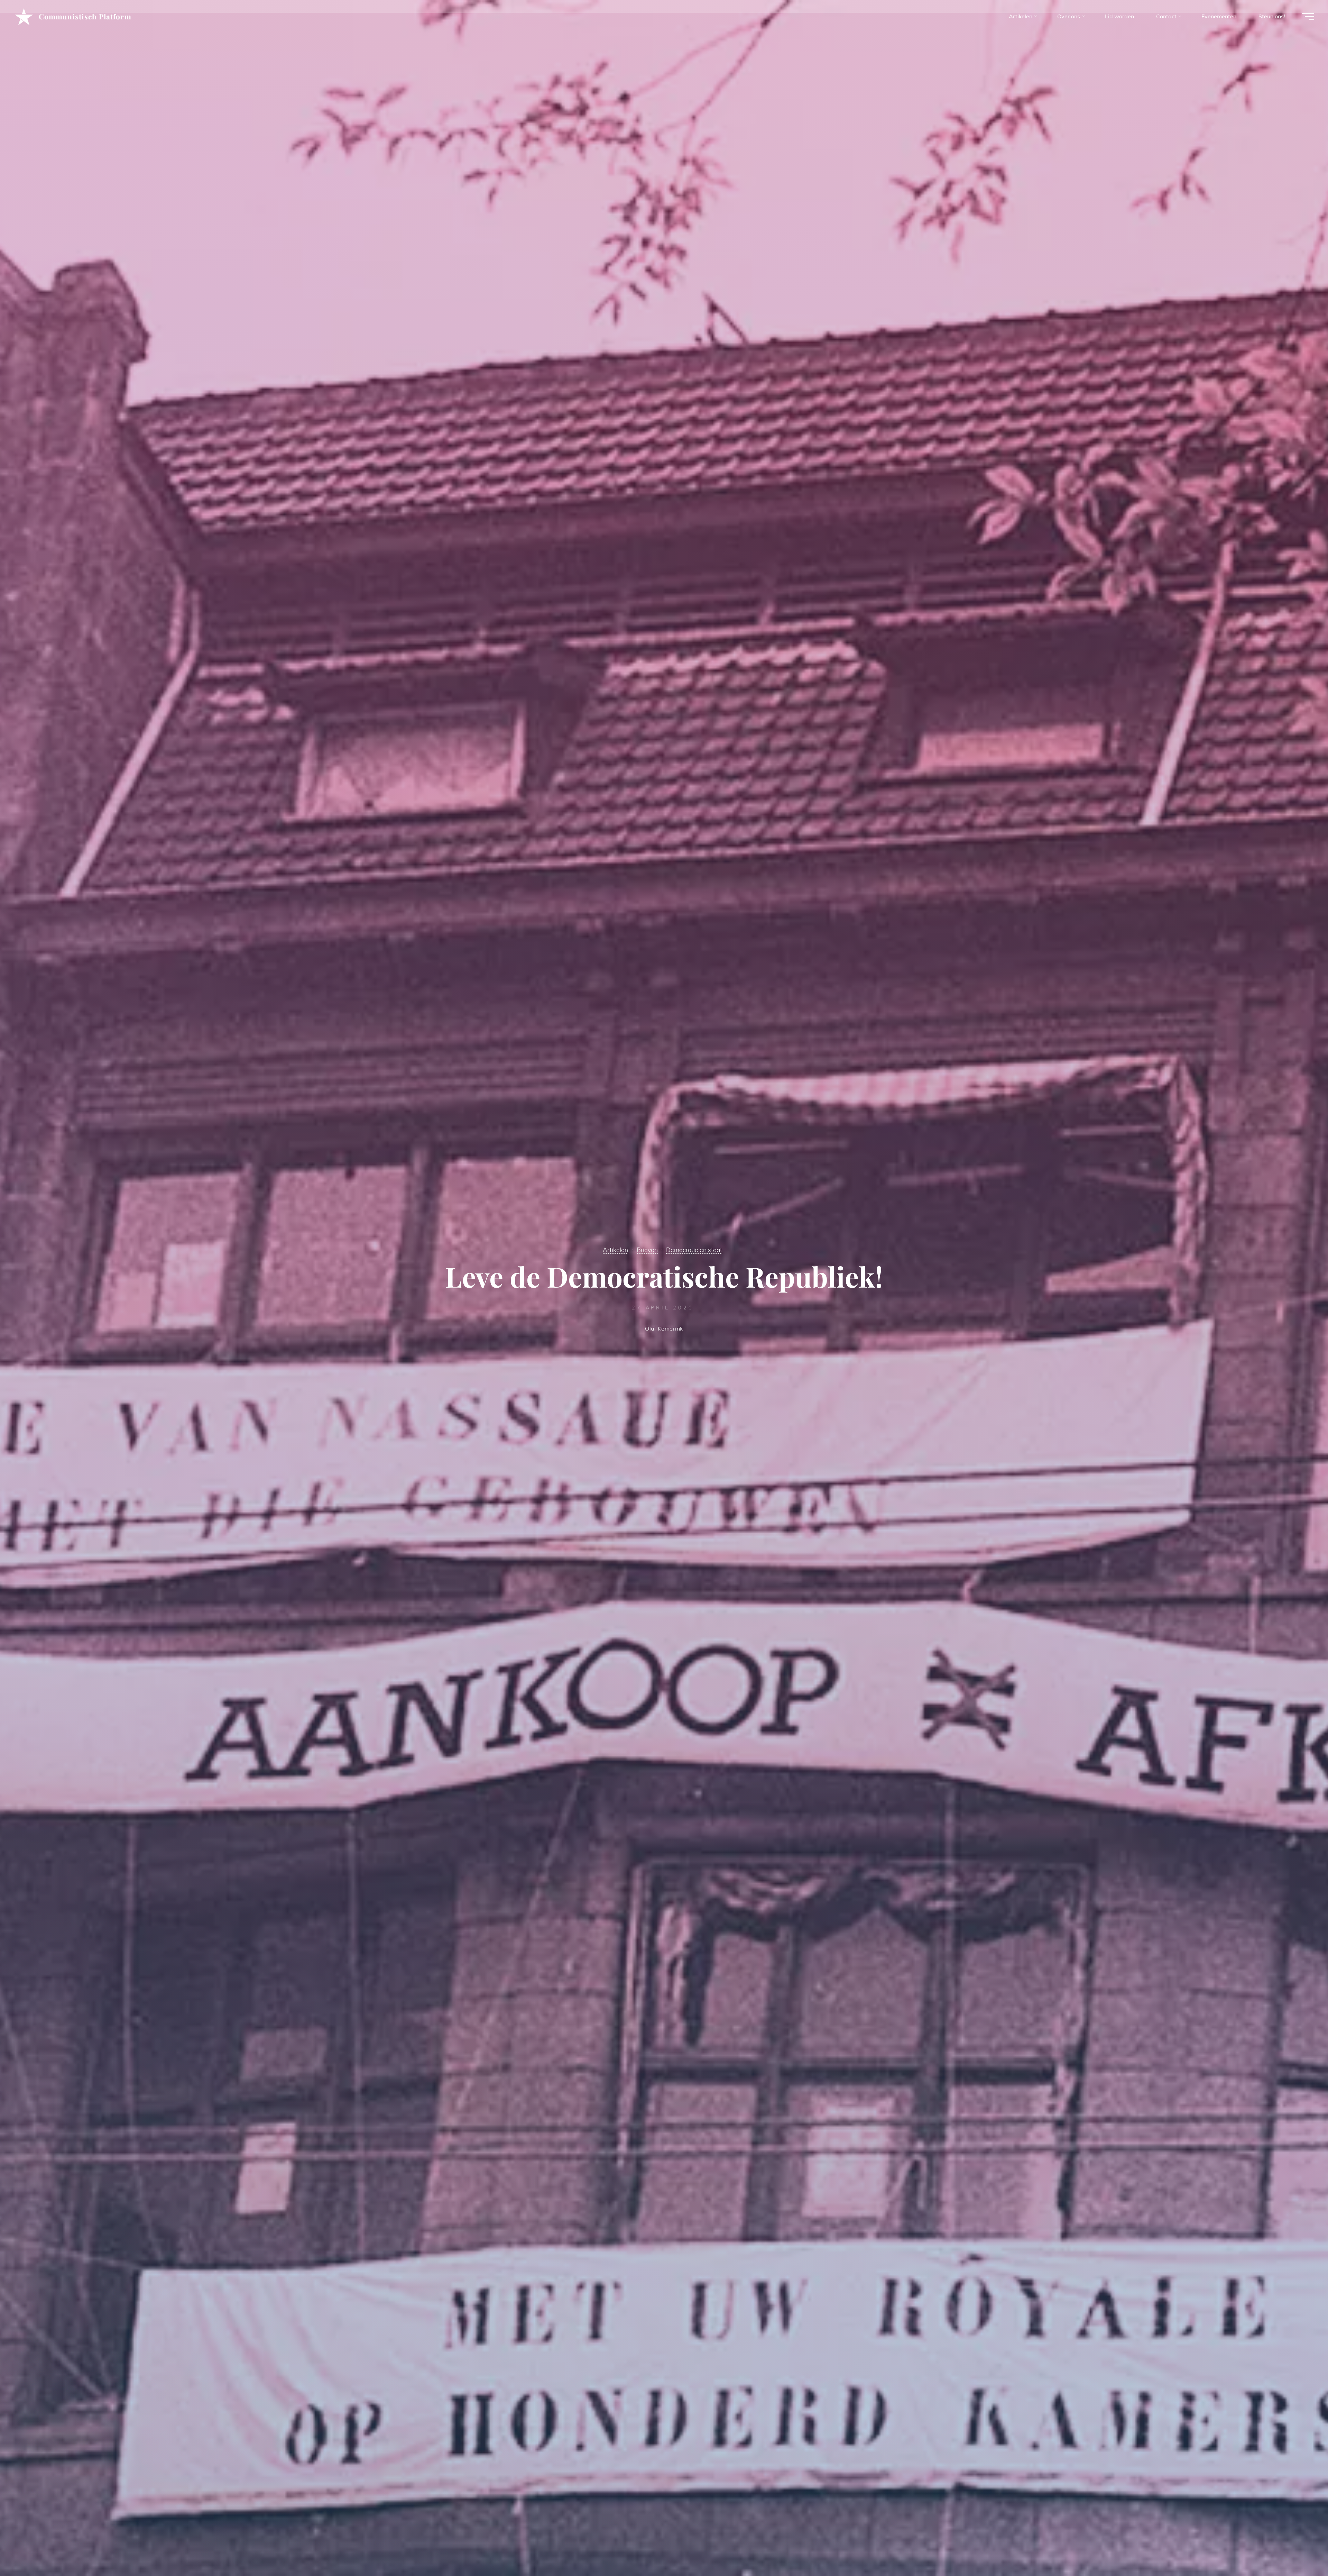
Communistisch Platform (85, 16)
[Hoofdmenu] (1308, 17)
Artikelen (615, 1250)
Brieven (647, 1250)
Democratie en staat (694, 1250)
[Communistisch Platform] (24, 16)
